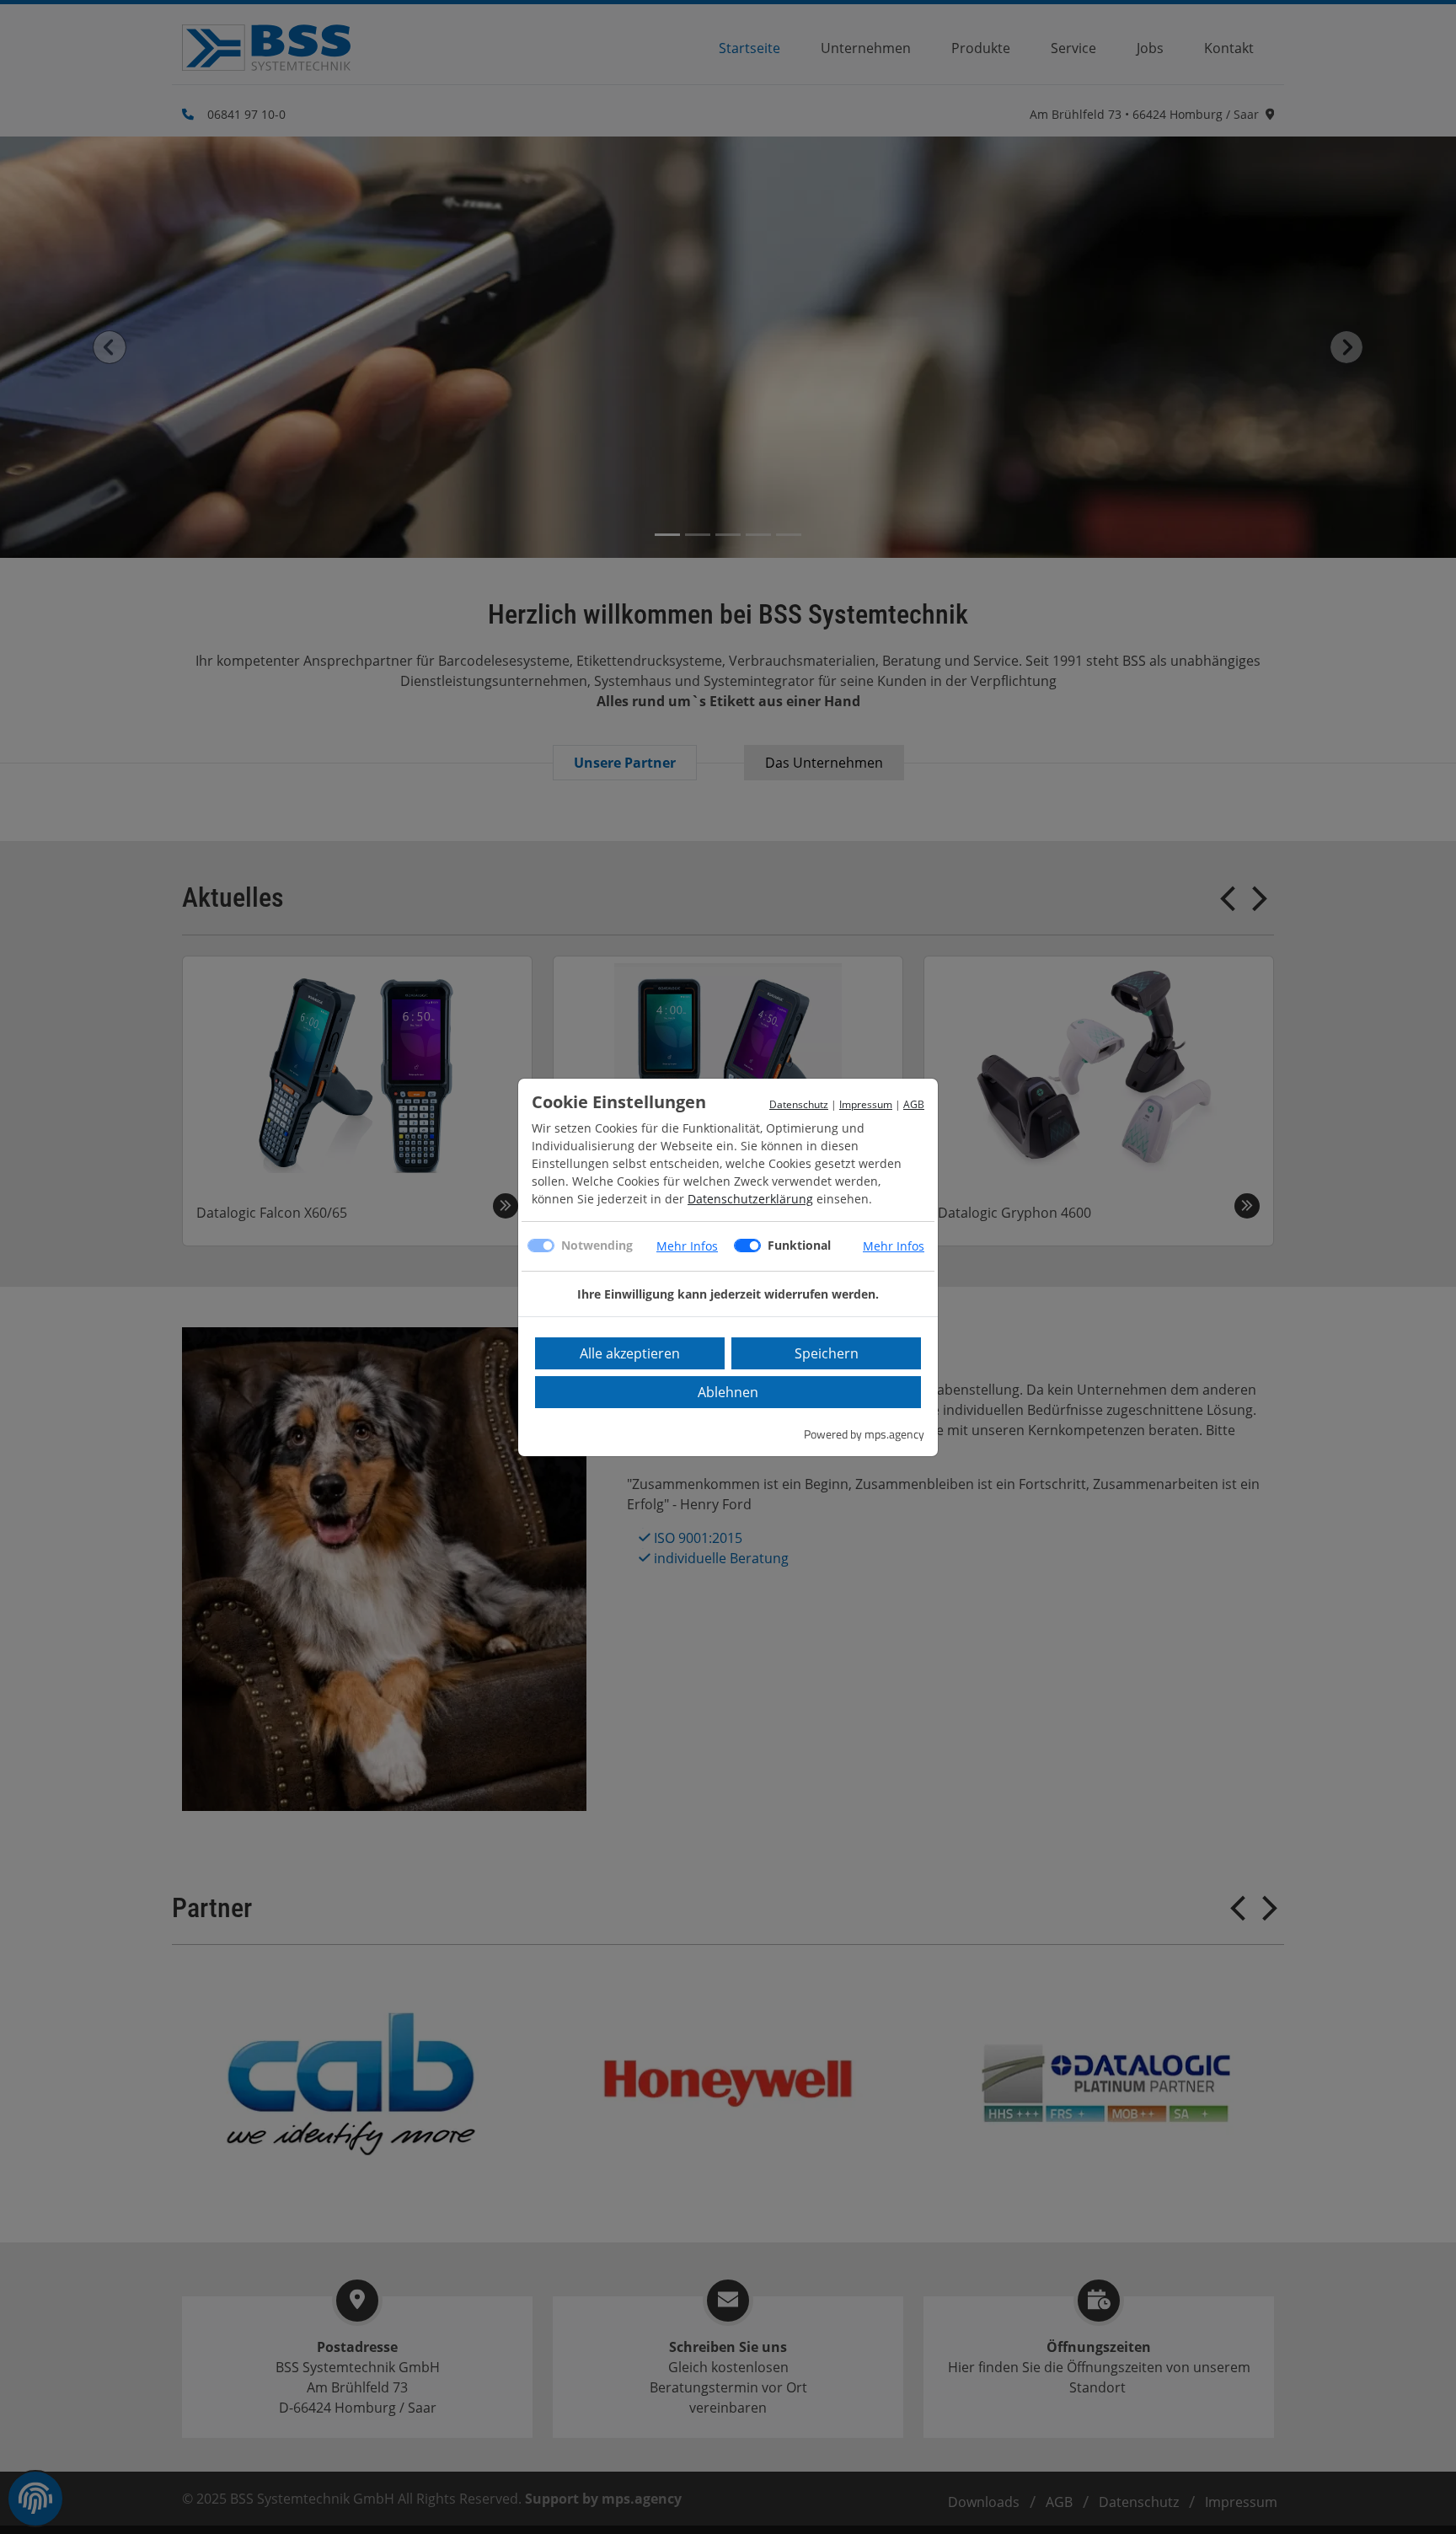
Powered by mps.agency (864, 1434)
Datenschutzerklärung (750, 1199)
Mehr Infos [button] (687, 1246)
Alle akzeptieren (630, 1353)
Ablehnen (728, 1392)
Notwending (597, 1245)
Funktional (799, 1245)
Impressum (866, 1104)
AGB (914, 1104)
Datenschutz (799, 1104)
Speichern (827, 1353)
